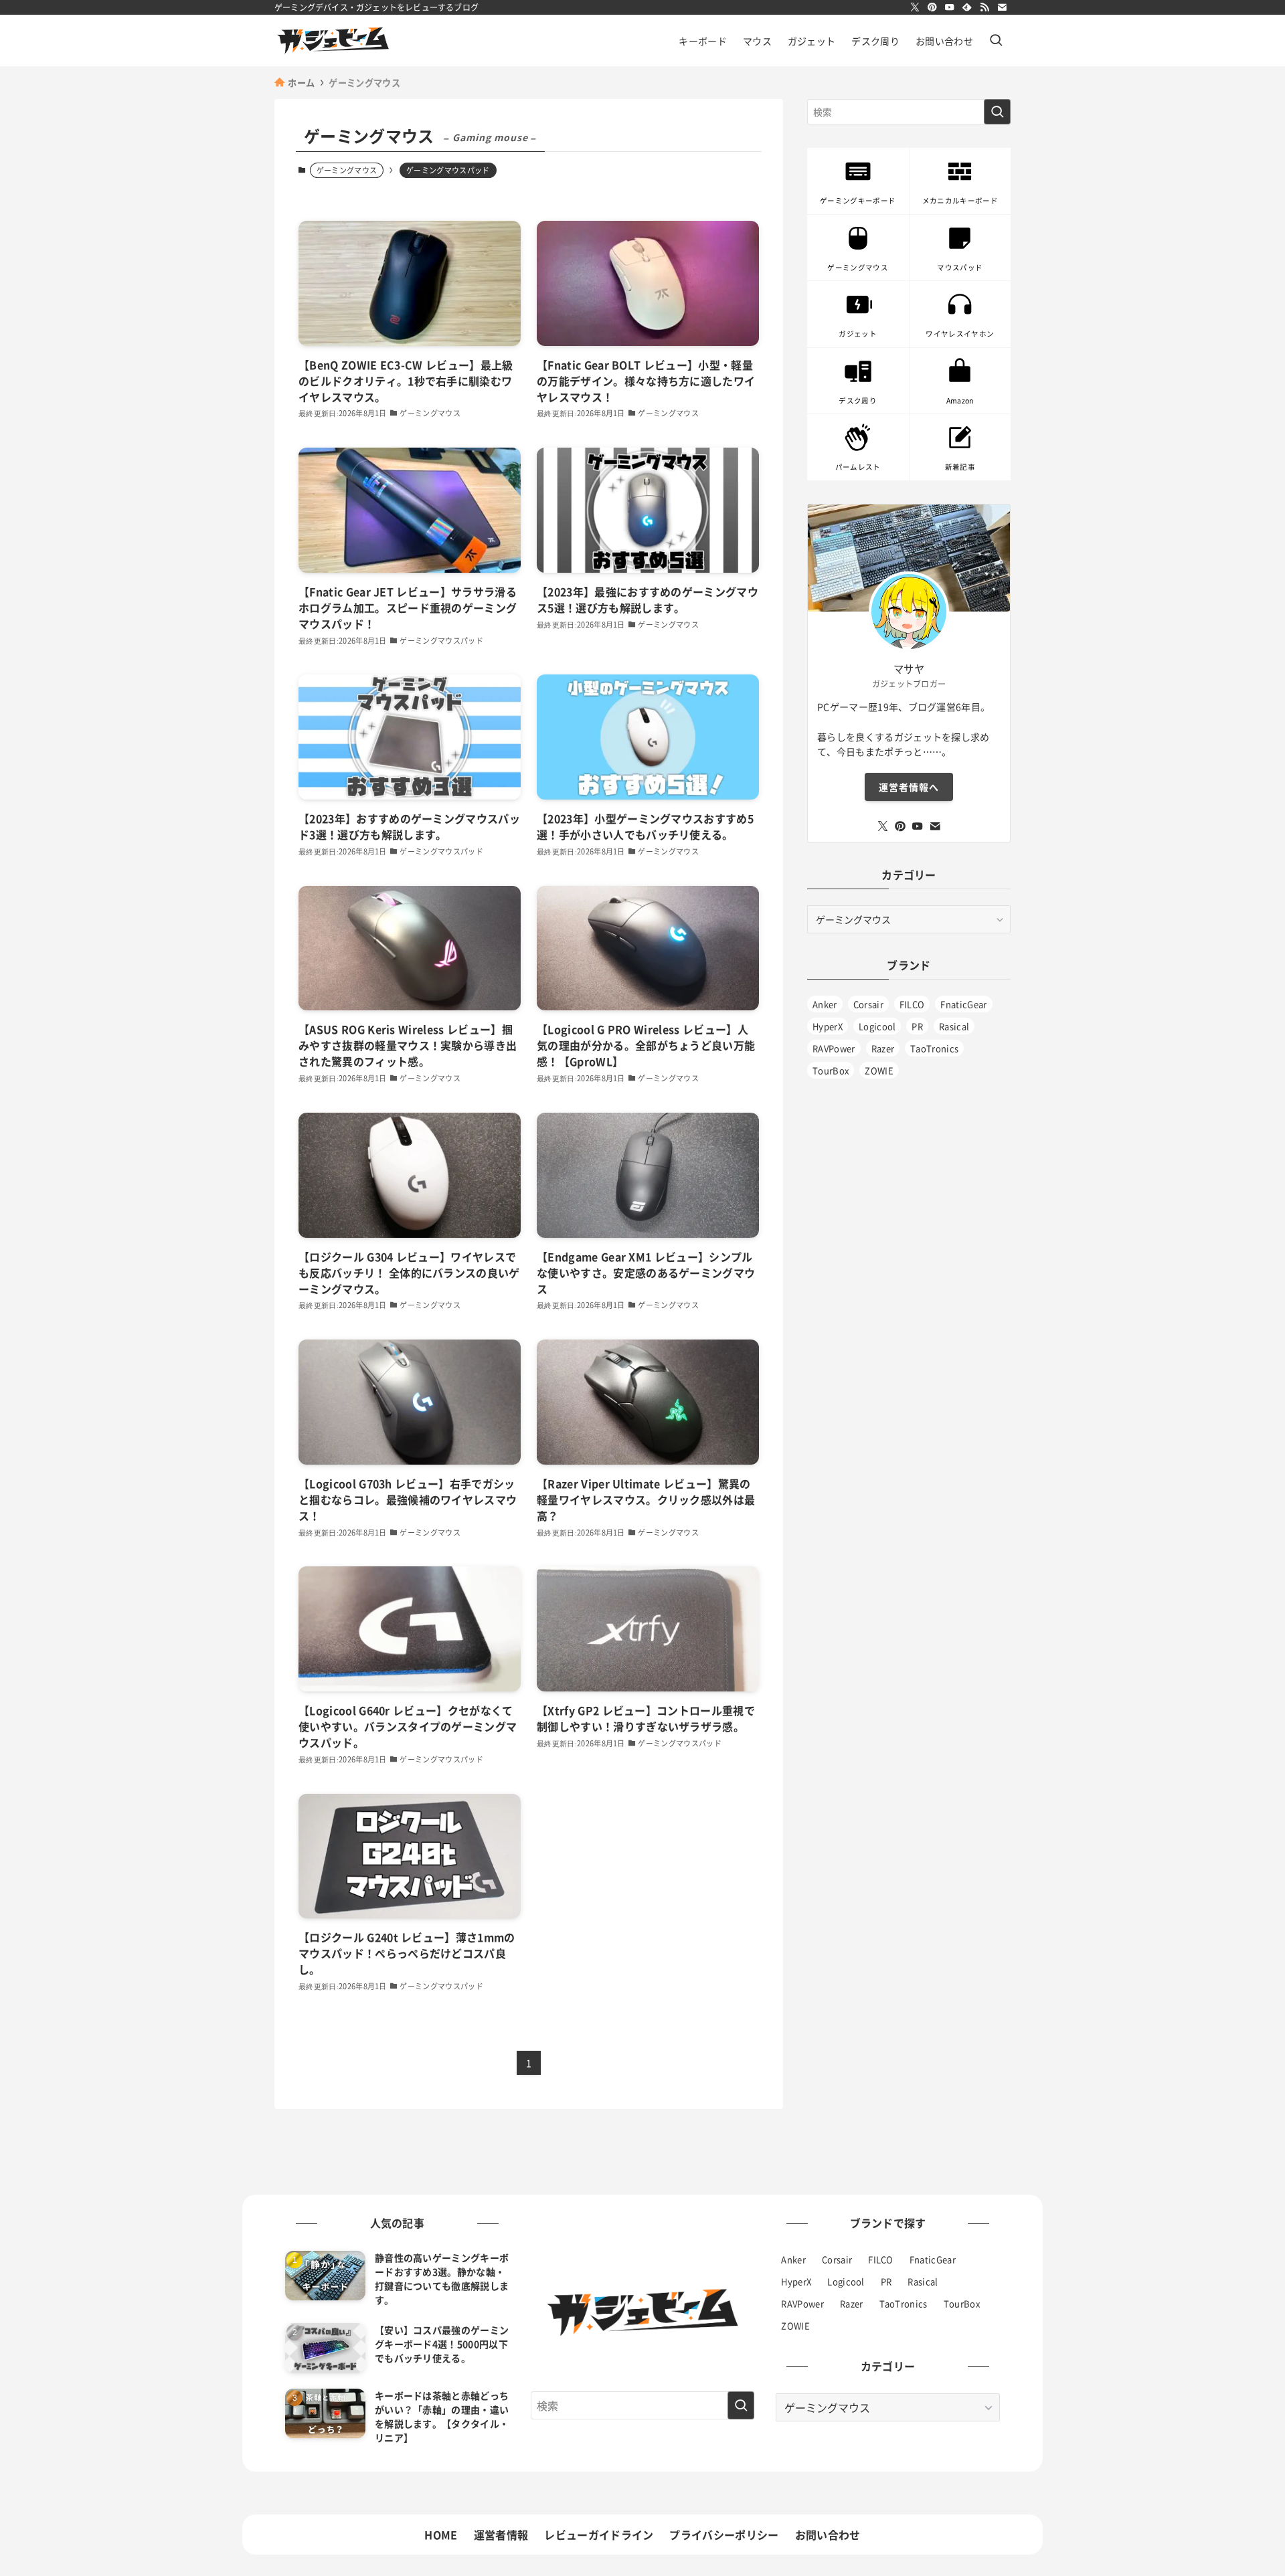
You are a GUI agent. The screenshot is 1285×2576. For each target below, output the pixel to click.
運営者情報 (501, 2535)
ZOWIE (879, 1070)
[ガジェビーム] (333, 40)
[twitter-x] (915, 7)
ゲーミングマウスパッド (448, 170)
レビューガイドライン (599, 2535)
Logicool (877, 1026)
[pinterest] (932, 7)
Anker (825, 1004)
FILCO (912, 1004)
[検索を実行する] (997, 112)
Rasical (954, 1026)
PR (917, 1026)
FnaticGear (963, 1004)
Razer (883, 1048)
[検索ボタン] (996, 40)
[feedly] (967, 7)
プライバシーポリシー (724, 2535)
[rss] (984, 7)
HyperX (828, 1026)
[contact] (1002, 7)
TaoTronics (934, 1048)
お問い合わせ (828, 2535)
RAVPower (834, 1048)
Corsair (868, 1004)
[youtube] (950, 7)
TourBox (831, 1070)
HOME (441, 2535)
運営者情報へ (909, 787)
